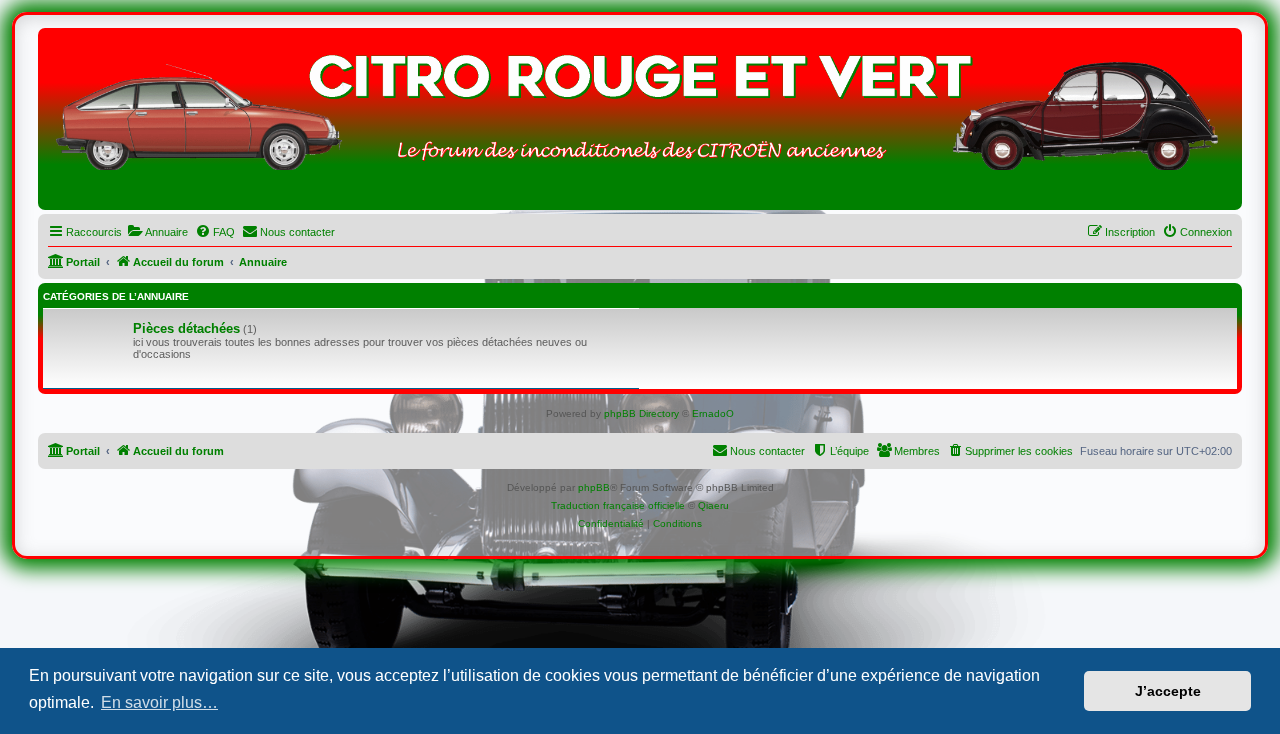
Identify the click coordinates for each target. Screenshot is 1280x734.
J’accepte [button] (1168, 691)
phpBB (594, 487)
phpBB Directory (641, 413)
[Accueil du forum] (640, 124)
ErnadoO (713, 413)
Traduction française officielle (618, 505)
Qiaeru (713, 505)
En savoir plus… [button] (159, 702)
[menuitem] (157, 232)
